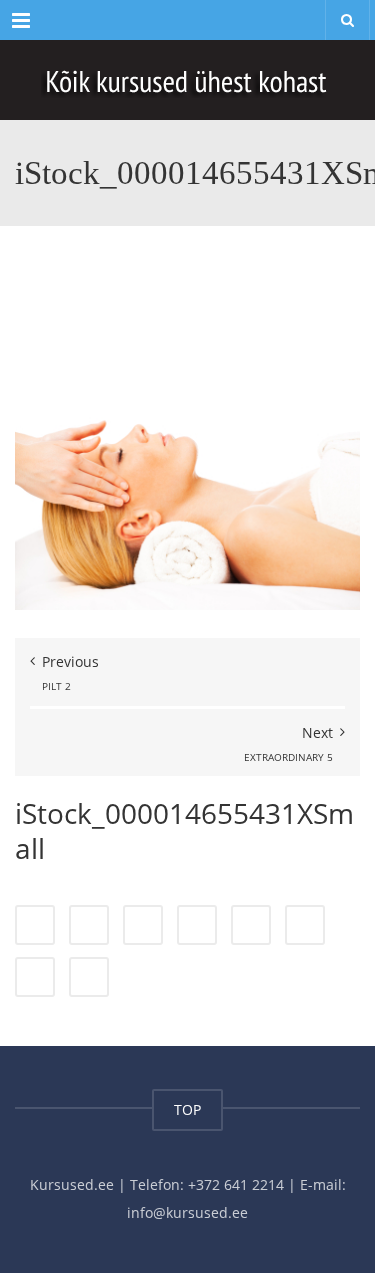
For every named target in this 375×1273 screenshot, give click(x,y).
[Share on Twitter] (89, 925)
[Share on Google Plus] (251, 925)
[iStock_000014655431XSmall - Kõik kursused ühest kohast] (187, 80)
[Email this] (89, 977)
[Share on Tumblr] (197, 925)
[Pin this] (305, 925)
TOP (187, 1109)
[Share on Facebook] (35, 925)
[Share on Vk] (35, 977)
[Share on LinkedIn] (143, 925)
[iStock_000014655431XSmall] (187, 436)
